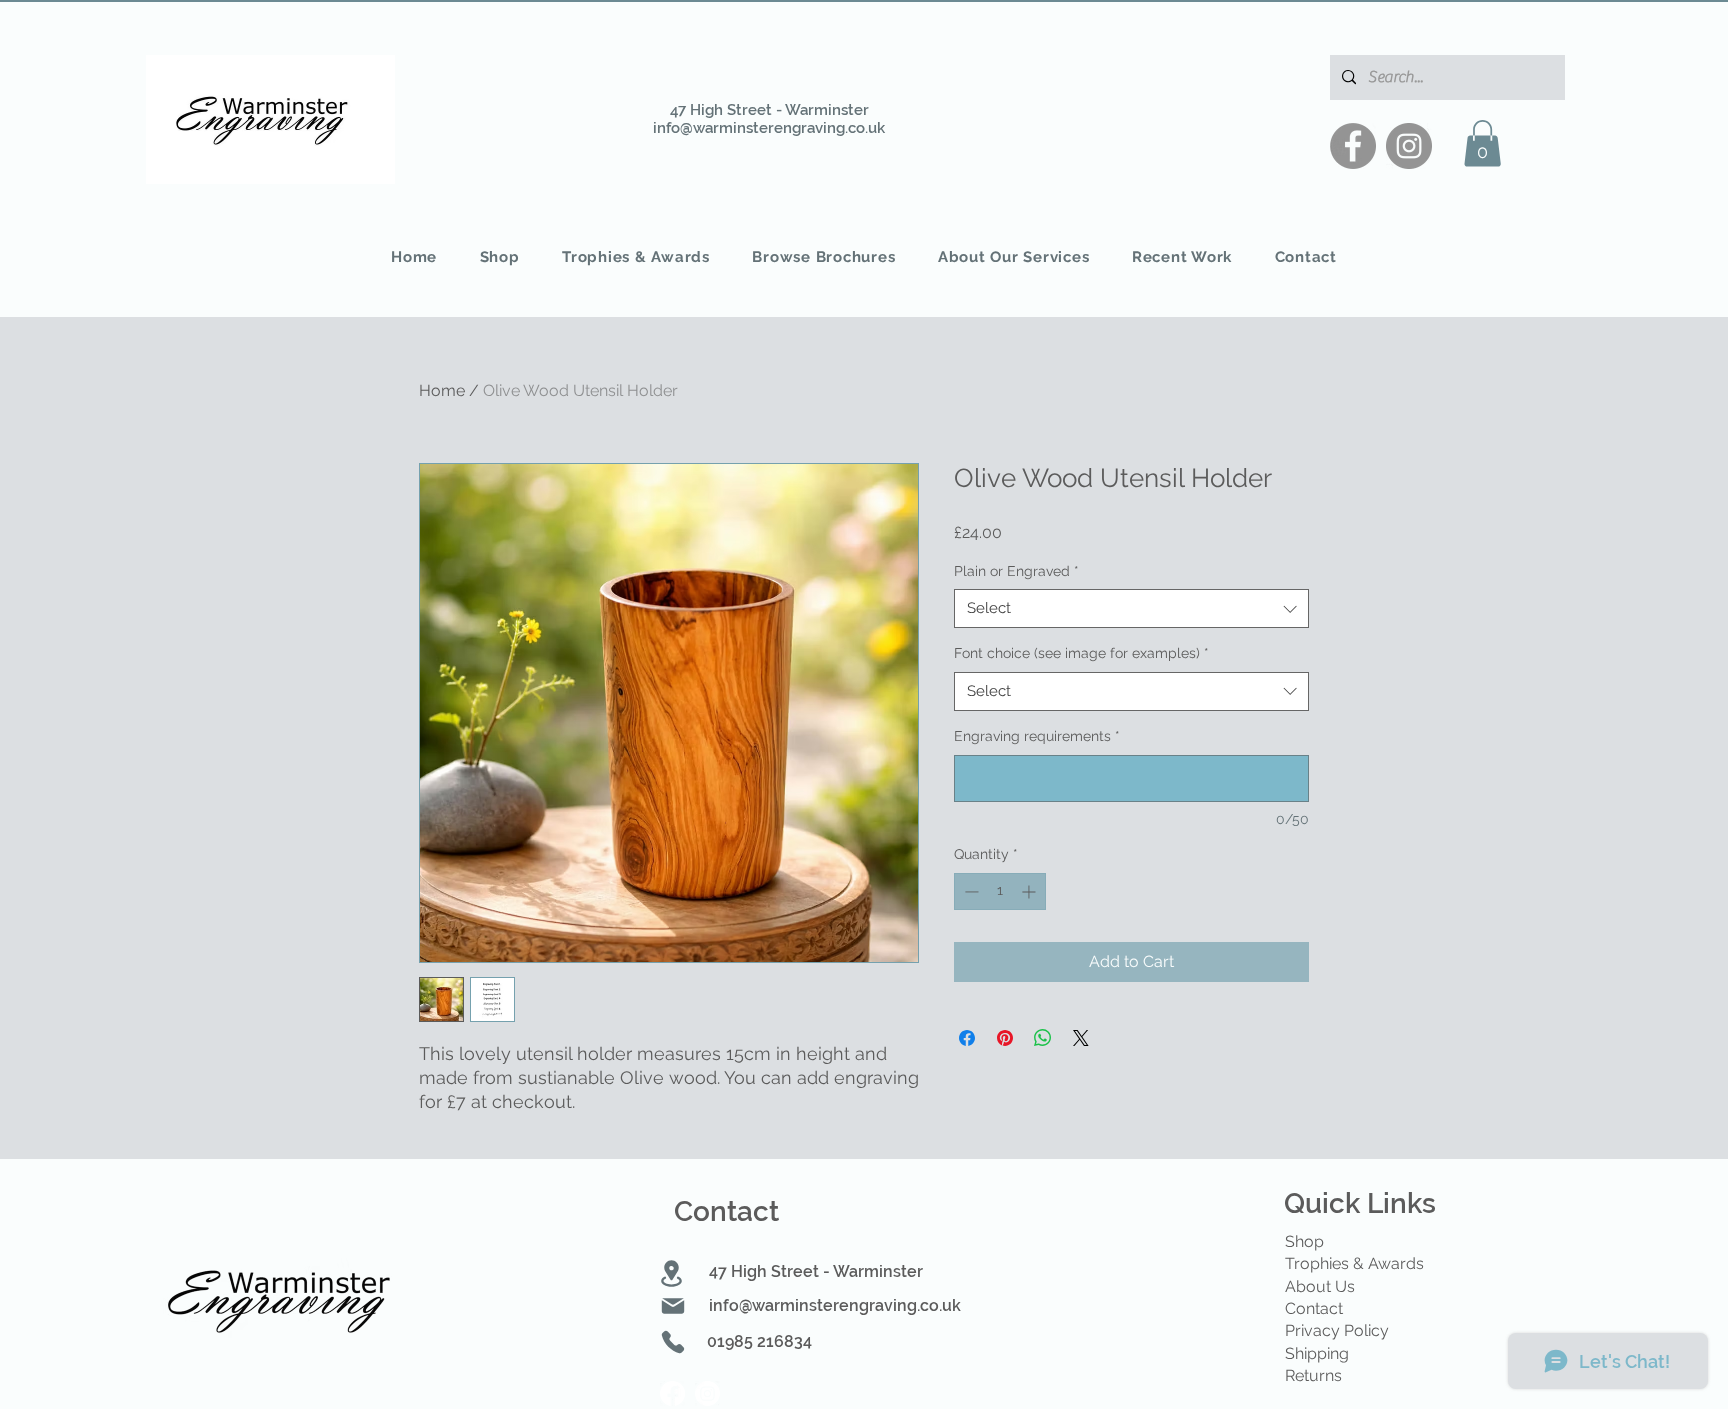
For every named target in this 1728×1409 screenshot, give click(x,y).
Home (442, 390)
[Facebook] (1353, 146)
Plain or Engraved (1016, 571)
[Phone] (673, 1342)
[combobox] (1131, 608)
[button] (1482, 143)
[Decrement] (969, 891)
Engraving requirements (1037, 736)
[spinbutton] (1000, 891)
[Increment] (1030, 891)
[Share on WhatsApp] (1043, 1038)
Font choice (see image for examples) (1081, 653)
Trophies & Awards (1354, 1263)
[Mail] (673, 1306)
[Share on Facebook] (967, 1038)
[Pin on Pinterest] (1005, 1038)
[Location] (672, 1273)
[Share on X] (1081, 1038)
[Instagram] (1409, 146)
